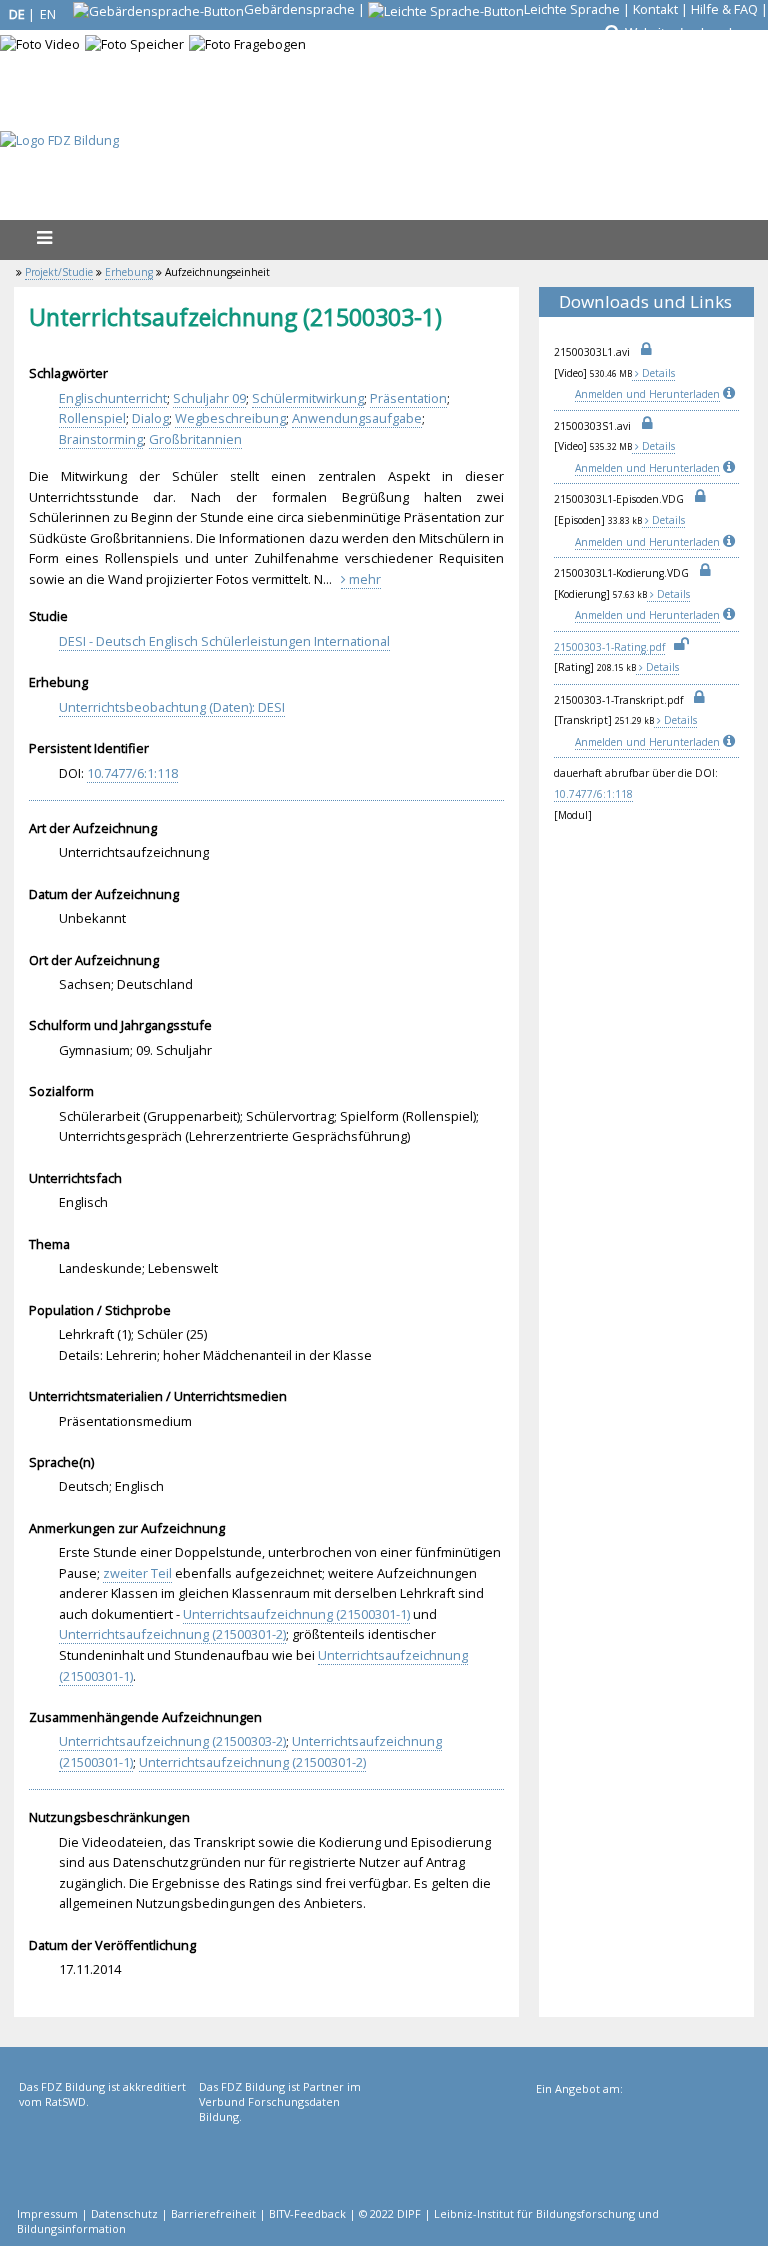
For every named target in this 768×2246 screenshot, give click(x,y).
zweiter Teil (137, 1573)
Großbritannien (195, 439)
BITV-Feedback (307, 2213)
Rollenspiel (92, 418)
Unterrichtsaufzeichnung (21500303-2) (172, 1741)
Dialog (150, 418)
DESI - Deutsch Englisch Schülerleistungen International (224, 641)
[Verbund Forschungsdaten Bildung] (287, 2161)
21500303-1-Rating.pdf (609, 647)
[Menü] (44, 237)
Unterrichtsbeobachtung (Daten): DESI (172, 707)
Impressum (47, 2213)
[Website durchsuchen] (611, 33)
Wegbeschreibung (230, 418)
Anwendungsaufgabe (357, 418)
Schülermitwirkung (308, 398)
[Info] (731, 394)
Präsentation (408, 398)
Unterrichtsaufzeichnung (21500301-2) (172, 1634)
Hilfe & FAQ (724, 9)
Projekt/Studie (59, 272)
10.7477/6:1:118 (593, 794)
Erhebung (129, 272)
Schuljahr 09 (209, 398)
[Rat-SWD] (107, 2161)
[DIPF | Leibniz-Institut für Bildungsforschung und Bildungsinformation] (641, 2163)
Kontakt (655, 9)
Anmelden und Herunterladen (647, 394)
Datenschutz (124, 2213)
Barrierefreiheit (213, 2213)
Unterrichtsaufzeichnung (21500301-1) (296, 1614)
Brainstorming (101, 439)
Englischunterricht (113, 398)
